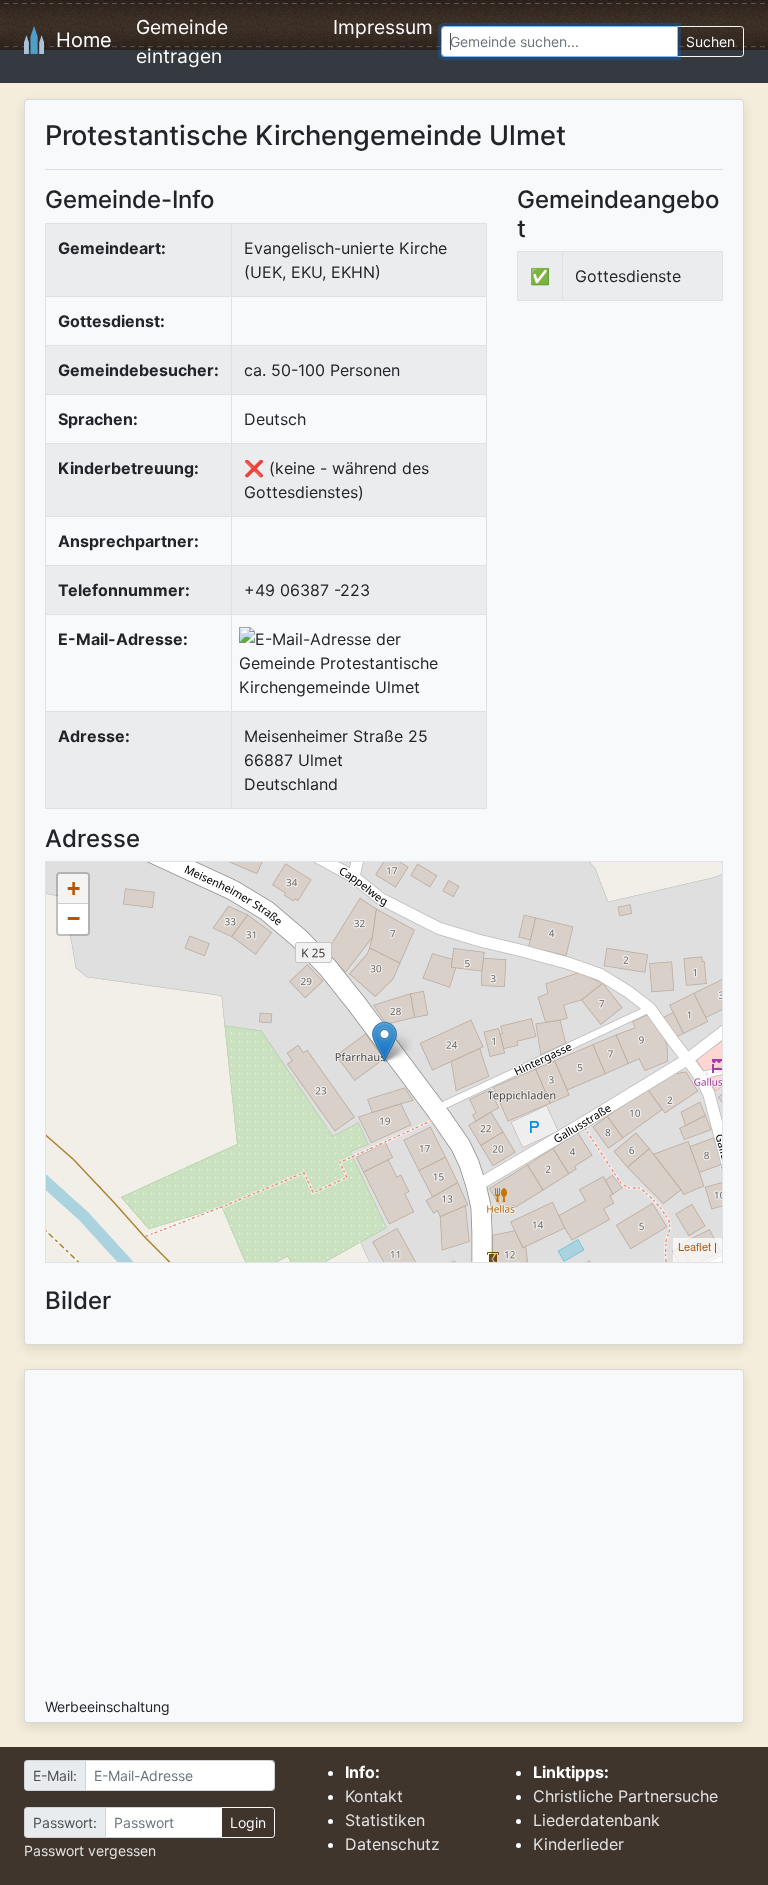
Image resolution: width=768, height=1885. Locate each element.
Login (248, 1822)
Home (78, 40)
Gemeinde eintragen (182, 41)
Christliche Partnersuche (625, 1796)
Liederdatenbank (596, 1820)
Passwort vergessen (90, 1850)
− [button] (73, 918)
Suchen (710, 41)
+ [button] (73, 888)
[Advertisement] (642, 466)
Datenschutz (392, 1844)
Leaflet (694, 1246)
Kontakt (374, 1796)
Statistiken (385, 1820)
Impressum (383, 27)
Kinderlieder (578, 1844)
